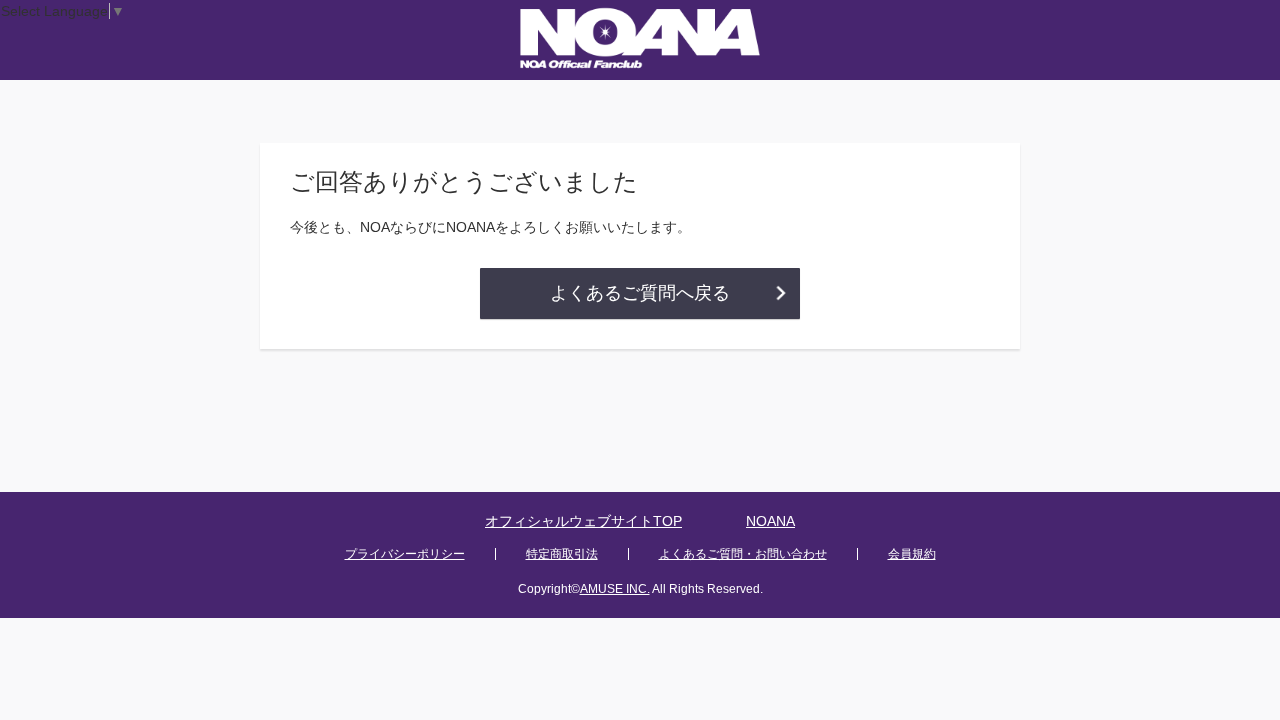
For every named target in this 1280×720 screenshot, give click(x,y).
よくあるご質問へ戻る (640, 293)
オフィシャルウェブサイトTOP (583, 521)
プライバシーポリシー (405, 554)
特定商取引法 (562, 554)
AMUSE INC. (615, 589)
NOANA (770, 521)
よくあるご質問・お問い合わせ (743, 554)
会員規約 (912, 554)
